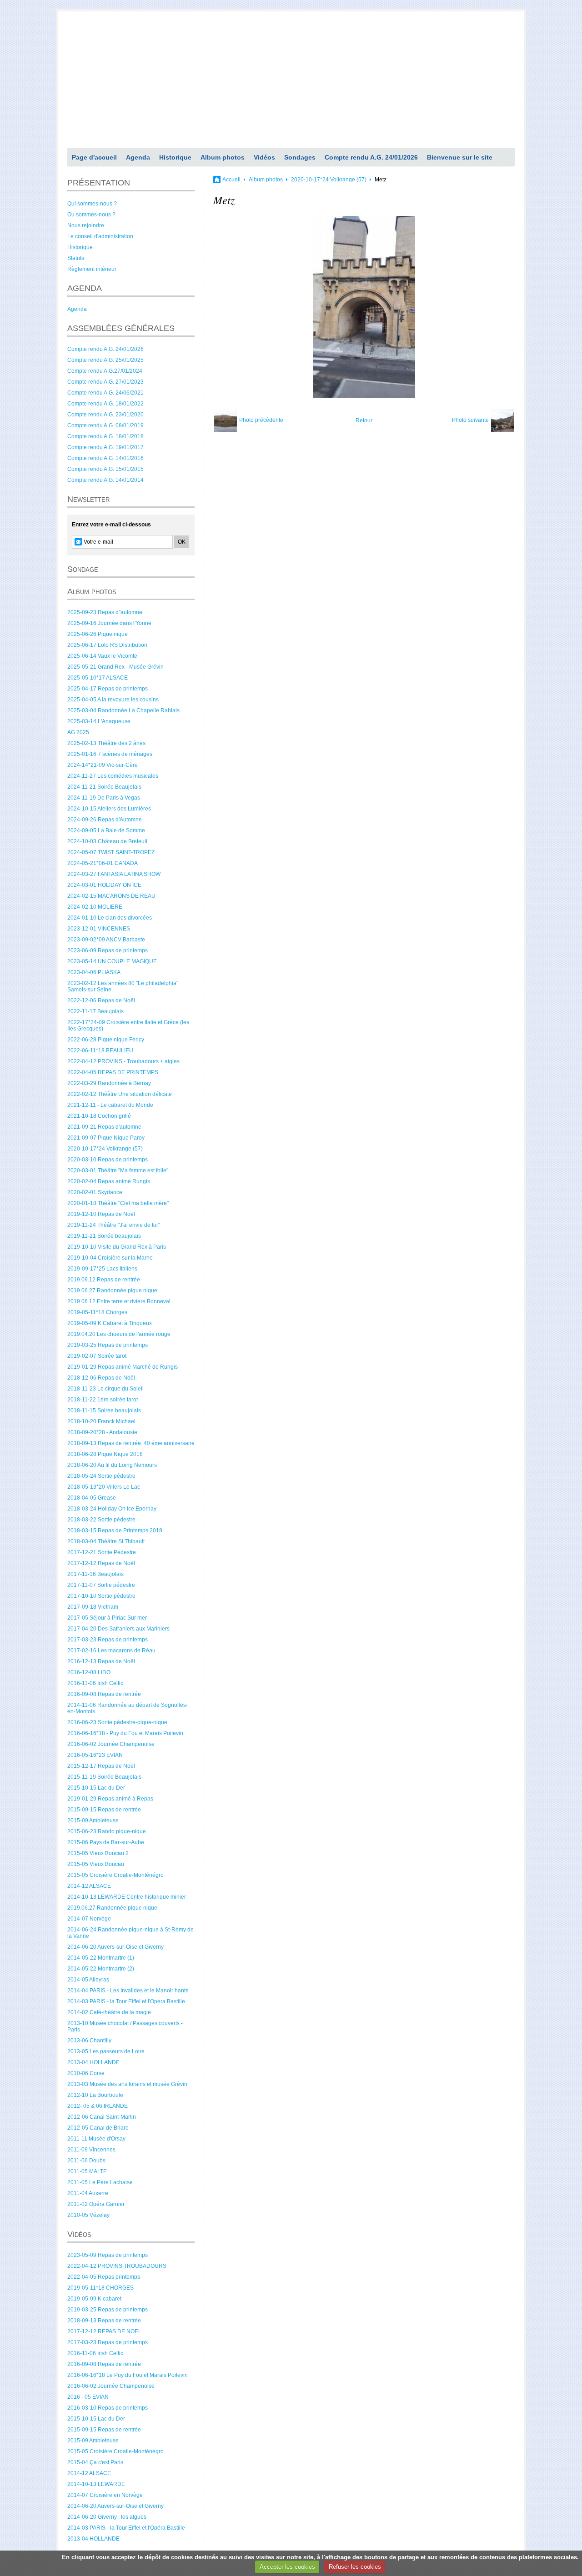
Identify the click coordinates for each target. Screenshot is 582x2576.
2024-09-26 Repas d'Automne (105, 820)
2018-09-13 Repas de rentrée (104, 2321)
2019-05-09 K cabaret (94, 2299)
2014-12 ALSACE (89, 1886)
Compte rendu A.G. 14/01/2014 (105, 480)
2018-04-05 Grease (92, 1498)
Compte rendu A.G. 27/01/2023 (105, 382)
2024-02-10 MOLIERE (95, 907)
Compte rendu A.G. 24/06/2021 (105, 393)
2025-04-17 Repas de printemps (108, 689)
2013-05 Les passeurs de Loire (106, 2051)
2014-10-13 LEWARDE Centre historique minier (127, 1897)
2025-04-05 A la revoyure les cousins (113, 700)
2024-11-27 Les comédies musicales (113, 776)
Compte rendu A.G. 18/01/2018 (105, 436)
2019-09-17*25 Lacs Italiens (102, 1269)
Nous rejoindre (86, 225)
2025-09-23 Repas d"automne (105, 612)
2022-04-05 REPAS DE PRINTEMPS (113, 1072)
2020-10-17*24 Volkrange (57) (105, 1149)
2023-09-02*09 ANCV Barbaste (106, 940)
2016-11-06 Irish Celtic (95, 1683)
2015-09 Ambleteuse (93, 1821)
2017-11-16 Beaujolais (95, 1574)
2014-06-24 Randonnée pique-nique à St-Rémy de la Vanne (130, 1933)
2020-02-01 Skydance (95, 1192)
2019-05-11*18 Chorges (97, 1312)
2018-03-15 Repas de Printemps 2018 (115, 1531)
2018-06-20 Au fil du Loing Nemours (112, 1465)
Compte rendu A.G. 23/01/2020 (105, 415)
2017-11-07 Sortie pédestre (101, 1585)
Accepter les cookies (287, 2567)
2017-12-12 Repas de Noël (101, 1563)
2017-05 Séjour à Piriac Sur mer (107, 1618)
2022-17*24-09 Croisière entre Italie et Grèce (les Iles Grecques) (128, 1025)
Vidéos (264, 157)
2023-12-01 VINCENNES (99, 929)
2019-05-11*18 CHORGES (100, 2288)
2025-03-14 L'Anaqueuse (99, 721)
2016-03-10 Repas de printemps (108, 2408)
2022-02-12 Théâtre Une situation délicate (120, 1094)
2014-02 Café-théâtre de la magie (109, 2012)
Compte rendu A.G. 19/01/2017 (105, 447)
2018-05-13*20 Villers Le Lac (104, 1487)
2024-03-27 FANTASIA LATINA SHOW (114, 874)
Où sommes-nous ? (91, 215)
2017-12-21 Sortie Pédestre (102, 1552)
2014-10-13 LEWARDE (96, 2484)
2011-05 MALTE (87, 2171)
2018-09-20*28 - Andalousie (102, 1432)
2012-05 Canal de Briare (98, 2128)
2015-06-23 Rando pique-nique (107, 1831)
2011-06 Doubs (86, 2161)
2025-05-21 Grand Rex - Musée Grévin (115, 667)
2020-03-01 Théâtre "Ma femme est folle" (118, 1170)
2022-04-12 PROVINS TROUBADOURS (117, 2266)
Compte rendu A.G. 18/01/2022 (105, 404)
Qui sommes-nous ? (92, 204)
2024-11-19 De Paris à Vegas (104, 798)
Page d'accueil (94, 157)
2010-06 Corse (86, 2073)
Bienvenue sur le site (460, 157)
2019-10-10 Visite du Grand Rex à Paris (117, 1247)
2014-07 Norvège (89, 1919)
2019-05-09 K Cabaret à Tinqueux (110, 1323)
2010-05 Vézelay (88, 2215)
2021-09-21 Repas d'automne (104, 1127)
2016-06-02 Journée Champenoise (111, 1744)
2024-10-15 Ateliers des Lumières (109, 809)
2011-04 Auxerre (88, 2193)
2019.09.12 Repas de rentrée (104, 1280)
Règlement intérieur (92, 269)
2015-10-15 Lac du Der (96, 1788)
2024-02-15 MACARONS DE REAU (111, 896)
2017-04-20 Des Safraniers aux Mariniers (118, 1629)
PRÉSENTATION (99, 183)
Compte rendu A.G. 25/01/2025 (105, 360)
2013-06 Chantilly (89, 2041)
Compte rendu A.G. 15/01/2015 (105, 469)
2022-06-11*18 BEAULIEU (100, 1050)
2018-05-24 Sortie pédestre (101, 1476)
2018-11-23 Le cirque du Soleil (105, 1389)
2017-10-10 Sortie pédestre (101, 1596)
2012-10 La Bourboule (95, 2095)
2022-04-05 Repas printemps (104, 2277)
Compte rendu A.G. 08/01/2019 (105, 425)
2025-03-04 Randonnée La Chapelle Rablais (123, 710)
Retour (364, 420)
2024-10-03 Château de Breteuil (107, 841)
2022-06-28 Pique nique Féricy (106, 1040)
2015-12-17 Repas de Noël (101, 1766)
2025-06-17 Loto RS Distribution (107, 645)
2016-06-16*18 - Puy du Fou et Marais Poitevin (125, 1733)
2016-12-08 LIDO (89, 1672)
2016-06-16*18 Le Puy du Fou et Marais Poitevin (128, 2375)
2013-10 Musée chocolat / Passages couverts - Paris (125, 2026)
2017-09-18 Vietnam (93, 1607)
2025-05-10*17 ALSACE (98, 678)
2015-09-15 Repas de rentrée (104, 1810)
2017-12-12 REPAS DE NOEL (104, 2331)
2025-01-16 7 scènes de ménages (110, 754)
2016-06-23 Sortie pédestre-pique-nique (117, 1722)
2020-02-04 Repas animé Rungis (109, 1181)
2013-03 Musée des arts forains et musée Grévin (127, 2084)
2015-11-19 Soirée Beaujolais (104, 1777)
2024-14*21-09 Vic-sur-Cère (103, 765)
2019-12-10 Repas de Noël (101, 1214)
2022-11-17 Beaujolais (95, 1011)
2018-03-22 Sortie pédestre (101, 1520)
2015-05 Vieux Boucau (96, 1864)
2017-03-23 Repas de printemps (108, 1640)
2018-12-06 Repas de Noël (101, 1378)
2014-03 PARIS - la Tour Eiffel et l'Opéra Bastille (126, 2001)
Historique (175, 157)
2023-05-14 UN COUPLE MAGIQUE (112, 961)
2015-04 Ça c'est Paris (95, 2462)
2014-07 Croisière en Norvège (105, 2495)
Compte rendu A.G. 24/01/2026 (371, 157)
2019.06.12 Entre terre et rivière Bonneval (119, 1301)
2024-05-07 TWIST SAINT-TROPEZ (111, 852)
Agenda (138, 157)
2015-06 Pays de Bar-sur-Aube (106, 1842)
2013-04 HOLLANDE (93, 2062)
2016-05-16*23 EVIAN (95, 1755)
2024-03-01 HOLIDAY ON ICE (104, 885)
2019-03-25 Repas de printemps (108, 1345)
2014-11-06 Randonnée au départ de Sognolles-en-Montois (128, 1708)
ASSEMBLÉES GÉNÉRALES (121, 328)
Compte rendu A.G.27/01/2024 (105, 371)
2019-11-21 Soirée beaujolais (104, 1236)
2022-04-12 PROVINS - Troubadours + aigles (123, 1061)
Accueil (231, 180)
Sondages (300, 157)
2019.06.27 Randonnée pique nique (112, 1291)
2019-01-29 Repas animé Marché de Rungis (123, 1367)
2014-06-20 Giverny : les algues (107, 2517)
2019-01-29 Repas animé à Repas (110, 1799)
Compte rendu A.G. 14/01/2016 (105, 458)
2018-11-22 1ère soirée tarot (103, 1400)
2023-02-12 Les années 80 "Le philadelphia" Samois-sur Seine (123, 986)
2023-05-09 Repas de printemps (108, 2255)
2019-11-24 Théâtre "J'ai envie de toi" (113, 1225)
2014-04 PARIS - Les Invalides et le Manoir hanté (128, 1991)
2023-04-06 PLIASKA (94, 972)
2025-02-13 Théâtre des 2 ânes (106, 743)
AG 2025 (78, 732)
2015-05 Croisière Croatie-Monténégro (115, 1875)
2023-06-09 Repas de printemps (108, 950)
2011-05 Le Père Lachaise (100, 2182)
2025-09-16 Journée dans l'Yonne (109, 623)
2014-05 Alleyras (88, 1980)
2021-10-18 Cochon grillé (99, 1116)
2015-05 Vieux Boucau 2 (98, 1853)
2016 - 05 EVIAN (88, 2397)
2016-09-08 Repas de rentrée (104, 1694)
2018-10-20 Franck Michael (101, 1421)
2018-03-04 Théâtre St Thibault (106, 1541)
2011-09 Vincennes (91, 2150)
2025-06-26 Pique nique (98, 634)
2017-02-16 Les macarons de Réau (111, 1651)
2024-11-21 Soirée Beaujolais (104, 787)
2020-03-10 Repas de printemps (108, 1160)
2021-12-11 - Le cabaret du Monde (110, 1105)
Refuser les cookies (355, 2567)
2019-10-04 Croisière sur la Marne (110, 1258)
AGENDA (85, 288)
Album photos (223, 157)
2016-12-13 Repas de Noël (101, 1661)
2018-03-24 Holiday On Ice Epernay (112, 1509)
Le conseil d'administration (100, 236)
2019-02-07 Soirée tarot (97, 1356)
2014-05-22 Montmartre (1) (101, 1958)
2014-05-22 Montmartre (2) (101, 1969)
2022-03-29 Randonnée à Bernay (109, 1083)
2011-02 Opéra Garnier (96, 2204)
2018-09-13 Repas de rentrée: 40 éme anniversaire (131, 1443)
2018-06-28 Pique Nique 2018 (105, 1454)
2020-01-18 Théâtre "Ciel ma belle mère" (118, 1203)
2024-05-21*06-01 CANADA (103, 863)
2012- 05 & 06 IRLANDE (98, 2106)
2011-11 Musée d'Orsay (96, 2139)
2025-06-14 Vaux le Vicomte (102, 656)
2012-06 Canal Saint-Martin (102, 2117)
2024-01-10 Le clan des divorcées (110, 918)
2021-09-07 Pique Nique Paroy (106, 1138)
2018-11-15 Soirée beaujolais (104, 1411)
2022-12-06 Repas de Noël (101, 1000)
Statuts (76, 258)
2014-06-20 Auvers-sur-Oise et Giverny (115, 1947)
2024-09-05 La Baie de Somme (106, 830)
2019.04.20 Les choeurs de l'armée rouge (119, 1334)
